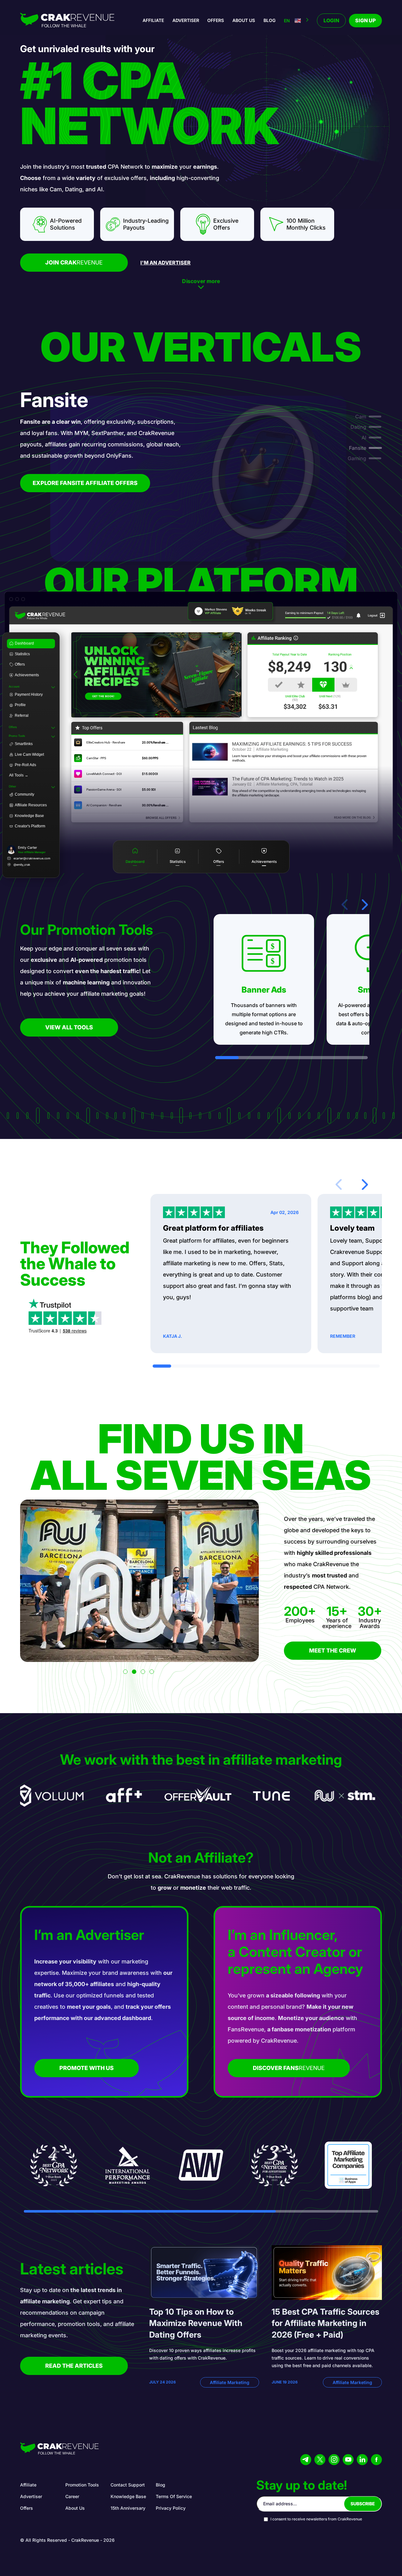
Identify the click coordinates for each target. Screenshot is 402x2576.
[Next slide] (365, 905)
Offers (216, 20)
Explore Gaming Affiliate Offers (85, 483)
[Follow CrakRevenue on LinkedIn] (362, 2460)
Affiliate (153, 20)
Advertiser (186, 20)
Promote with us (87, 2068)
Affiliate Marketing (230, 2382)
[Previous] (76, 675)
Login (331, 20)
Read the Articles (74, 2366)
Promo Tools (17, 736)
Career (72, 2496)
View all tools (69, 1027)
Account (14, 687)
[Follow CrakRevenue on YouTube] (348, 2460)
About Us (75, 2508)
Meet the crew (333, 1650)
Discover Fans (289, 2068)
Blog (269, 20)
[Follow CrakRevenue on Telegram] (306, 2460)
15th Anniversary (128, 2508)
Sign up (365, 20)
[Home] (67, 21)
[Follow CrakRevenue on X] (320, 2460)
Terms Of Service (174, 2496)
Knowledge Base (128, 2496)
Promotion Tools (82, 2485)
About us (244, 20)
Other (12, 787)
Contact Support (128, 2485)
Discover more (201, 281)
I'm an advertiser (166, 263)
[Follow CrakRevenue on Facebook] (376, 2460)
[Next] (237, 675)
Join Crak (74, 262)
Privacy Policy (171, 2508)
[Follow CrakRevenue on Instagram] (334, 2460)
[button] (125, 1672)
